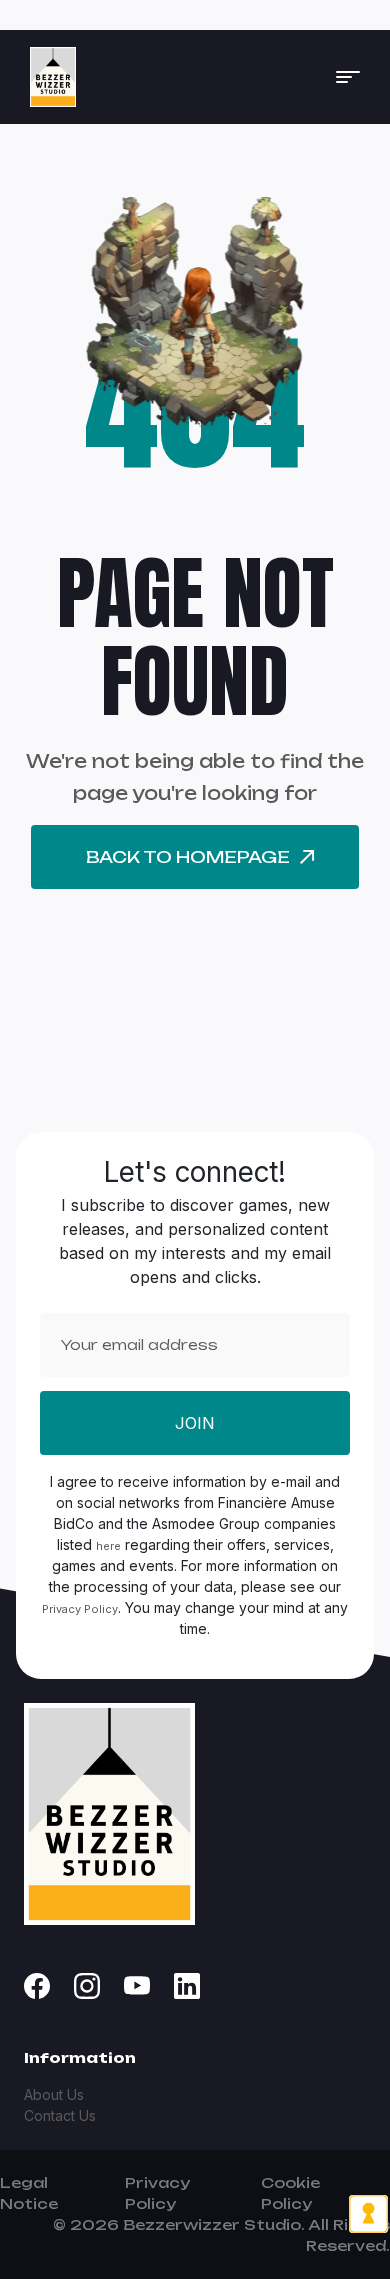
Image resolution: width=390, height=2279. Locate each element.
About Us (54, 2094)
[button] (348, 77)
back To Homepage (188, 857)
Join (195, 1423)
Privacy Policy (80, 1609)
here (108, 1546)
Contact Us (60, 2115)
